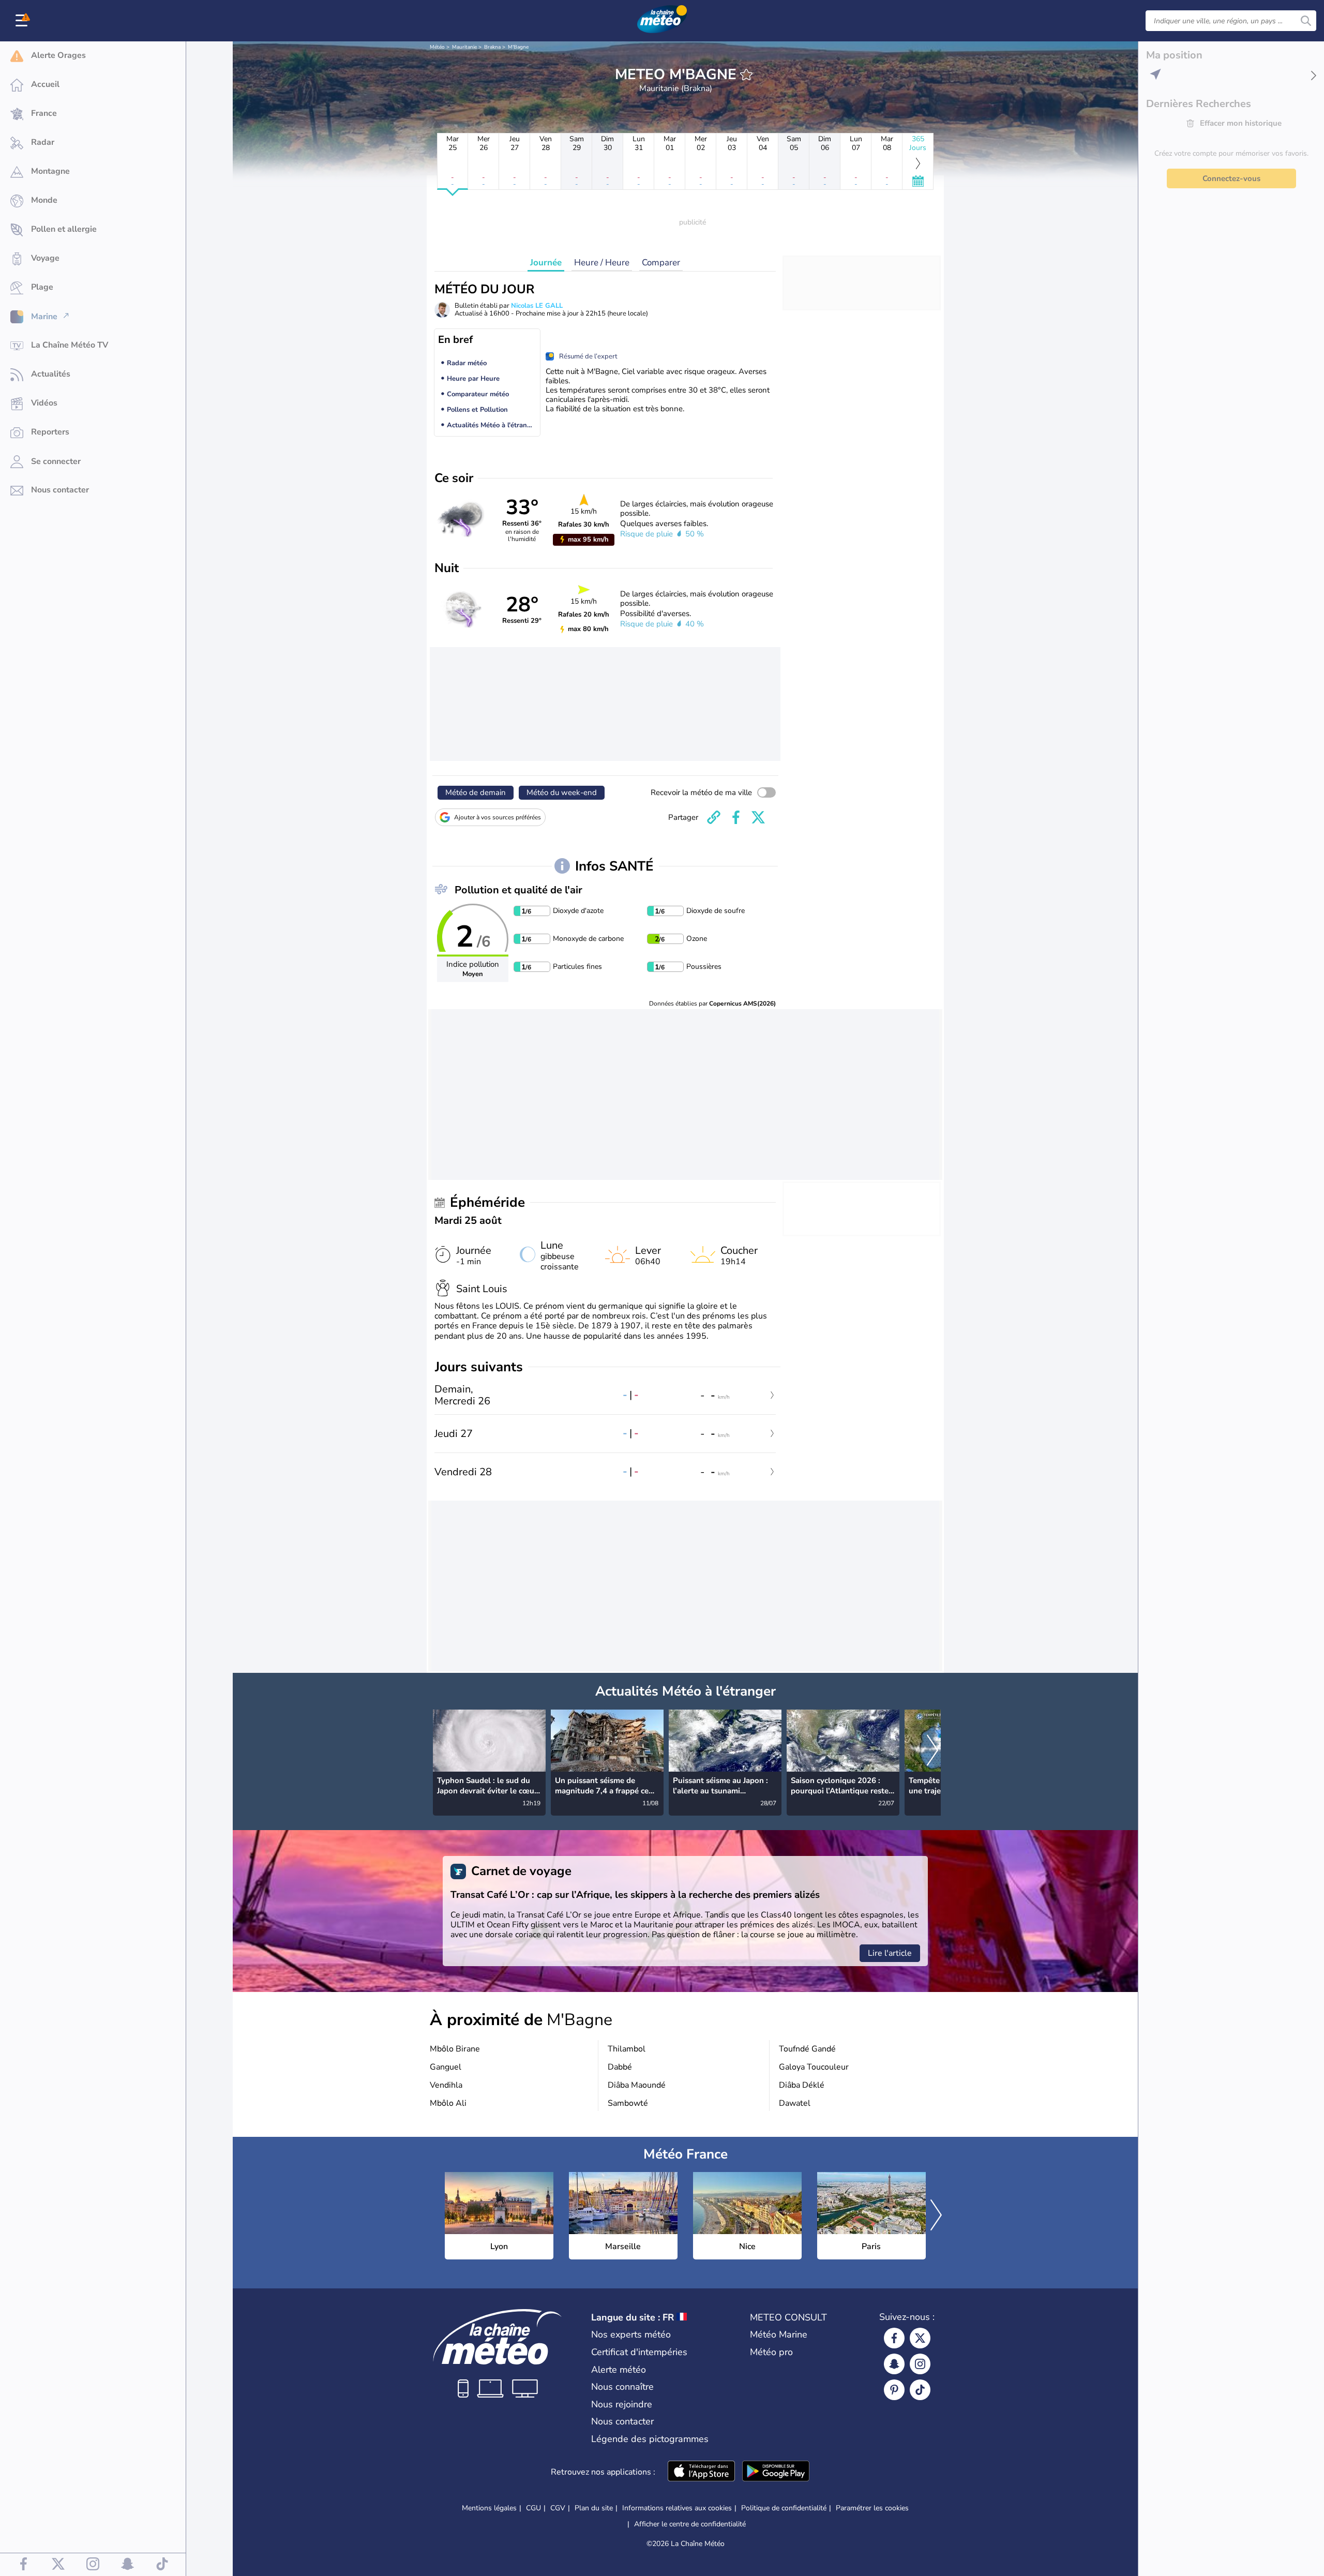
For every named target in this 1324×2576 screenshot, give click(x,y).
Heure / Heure (602, 263)
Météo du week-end (562, 792)
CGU (533, 2508)
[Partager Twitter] (758, 817)
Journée (546, 263)
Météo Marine (779, 2334)
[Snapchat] (894, 2364)
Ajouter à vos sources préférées (498, 817)
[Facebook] (894, 2338)
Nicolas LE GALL (537, 306)
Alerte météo (619, 2370)
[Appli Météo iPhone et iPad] (701, 2472)
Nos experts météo (631, 2334)
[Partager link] (714, 817)
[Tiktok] (920, 2390)
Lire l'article (890, 1953)
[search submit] (1306, 21)
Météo (437, 47)
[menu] (23, 21)
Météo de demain (476, 792)
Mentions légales (489, 2508)
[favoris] (746, 74)
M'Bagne (518, 47)
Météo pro (771, 2352)
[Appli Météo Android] (776, 2472)
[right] (932, 1751)
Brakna (492, 47)
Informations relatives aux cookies (677, 2508)
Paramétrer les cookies (872, 2508)
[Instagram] (920, 2364)
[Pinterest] (894, 2390)
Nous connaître (622, 2387)
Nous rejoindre (622, 2404)
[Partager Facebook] (736, 817)
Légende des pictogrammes (650, 2439)
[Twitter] (920, 2338)
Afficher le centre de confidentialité (690, 2524)
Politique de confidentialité (784, 2508)
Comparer (661, 263)
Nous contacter (622, 2421)
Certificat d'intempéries (639, 2352)
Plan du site (594, 2508)
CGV (558, 2508)
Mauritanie (464, 47)
